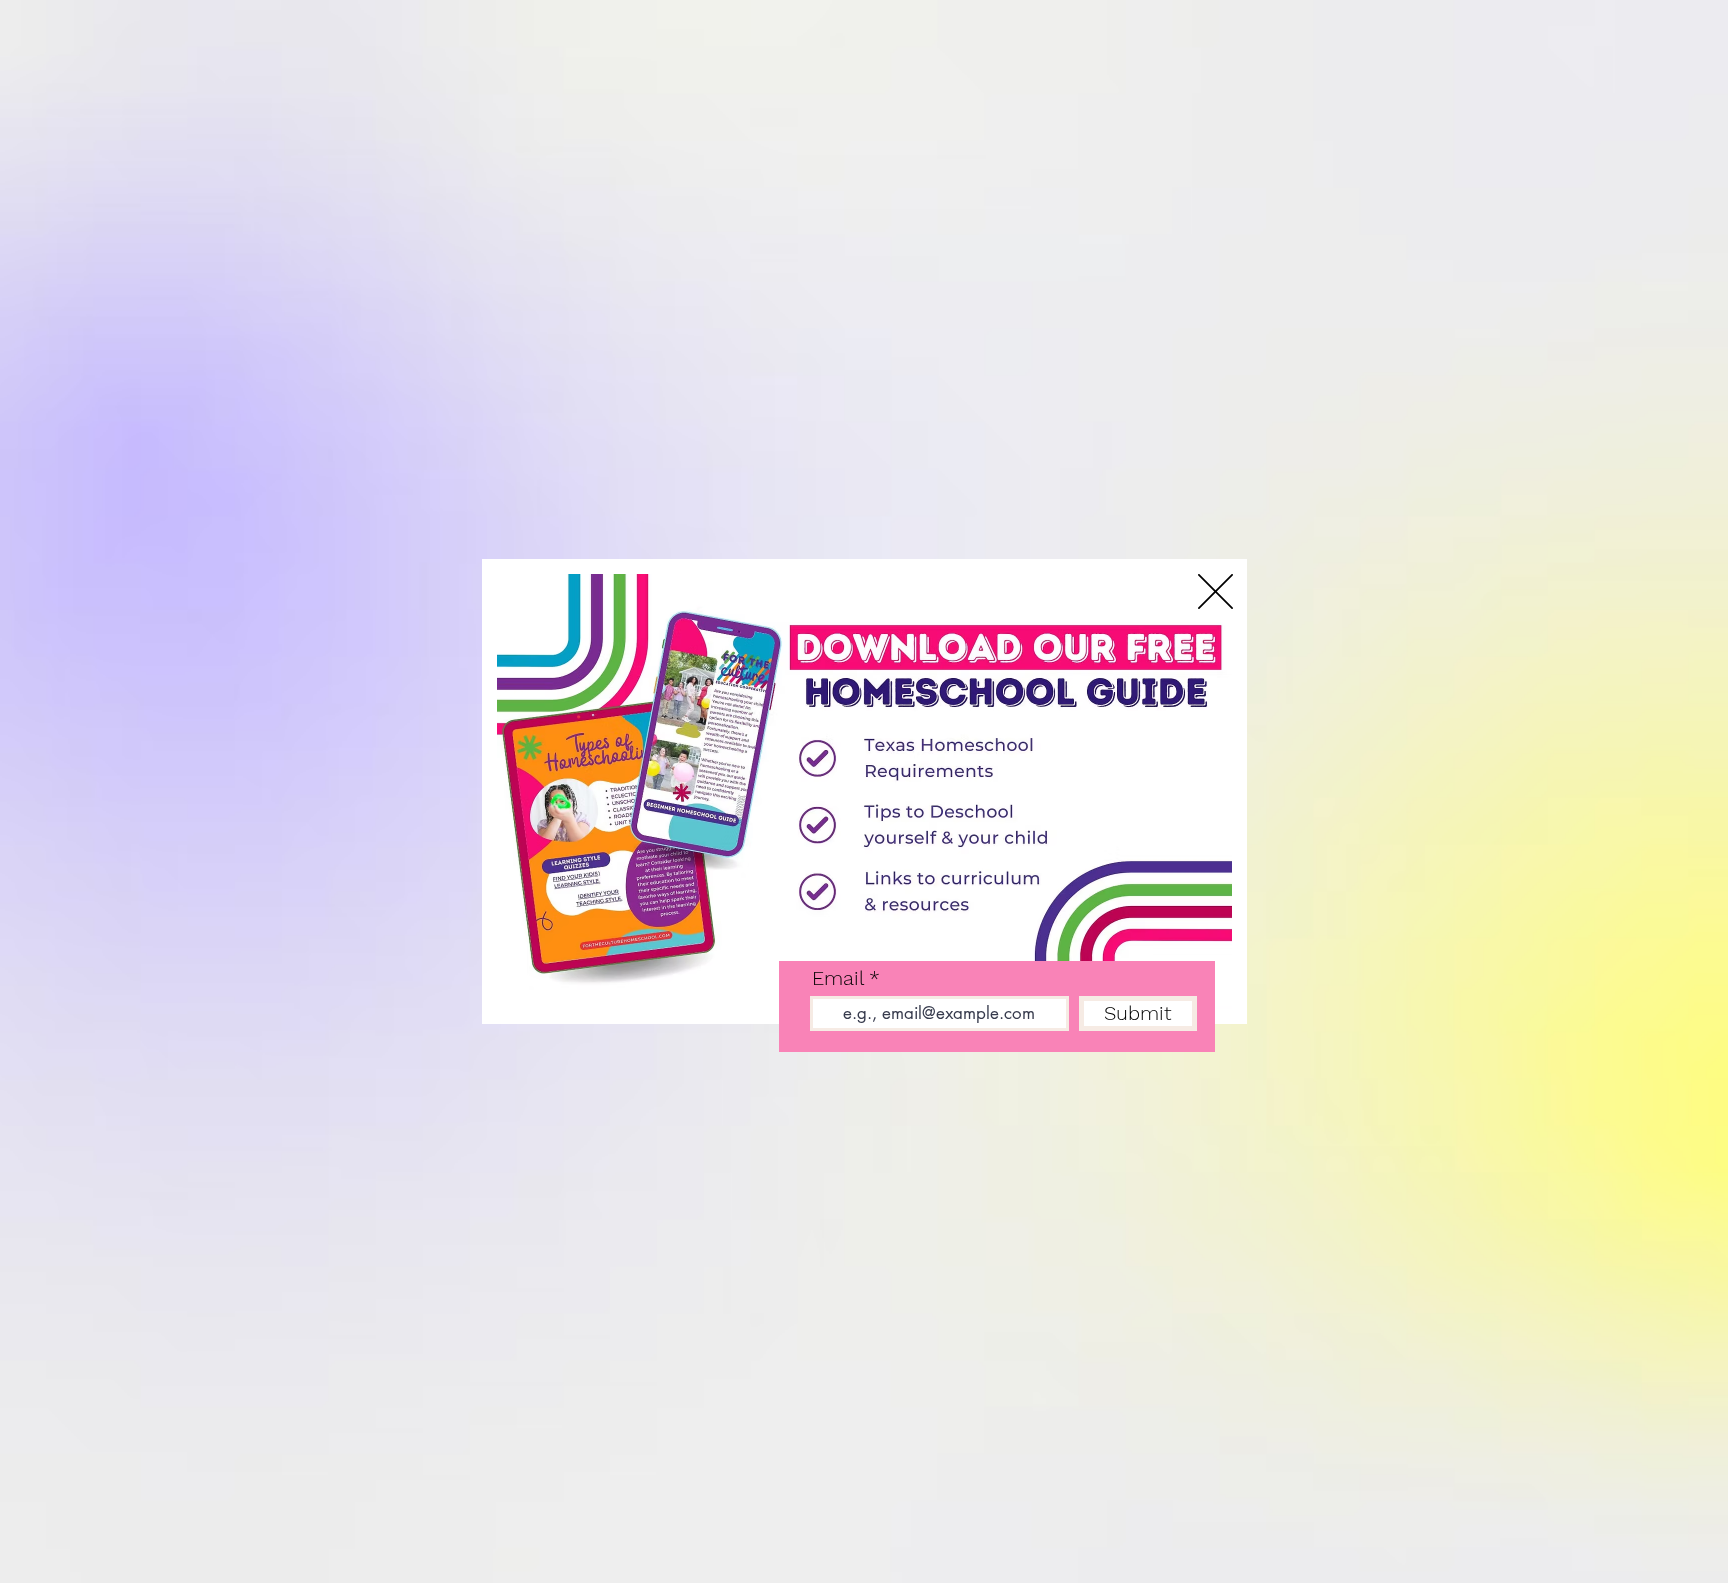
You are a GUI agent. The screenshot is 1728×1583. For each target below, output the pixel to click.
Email (837, 978)
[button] (1215, 591)
